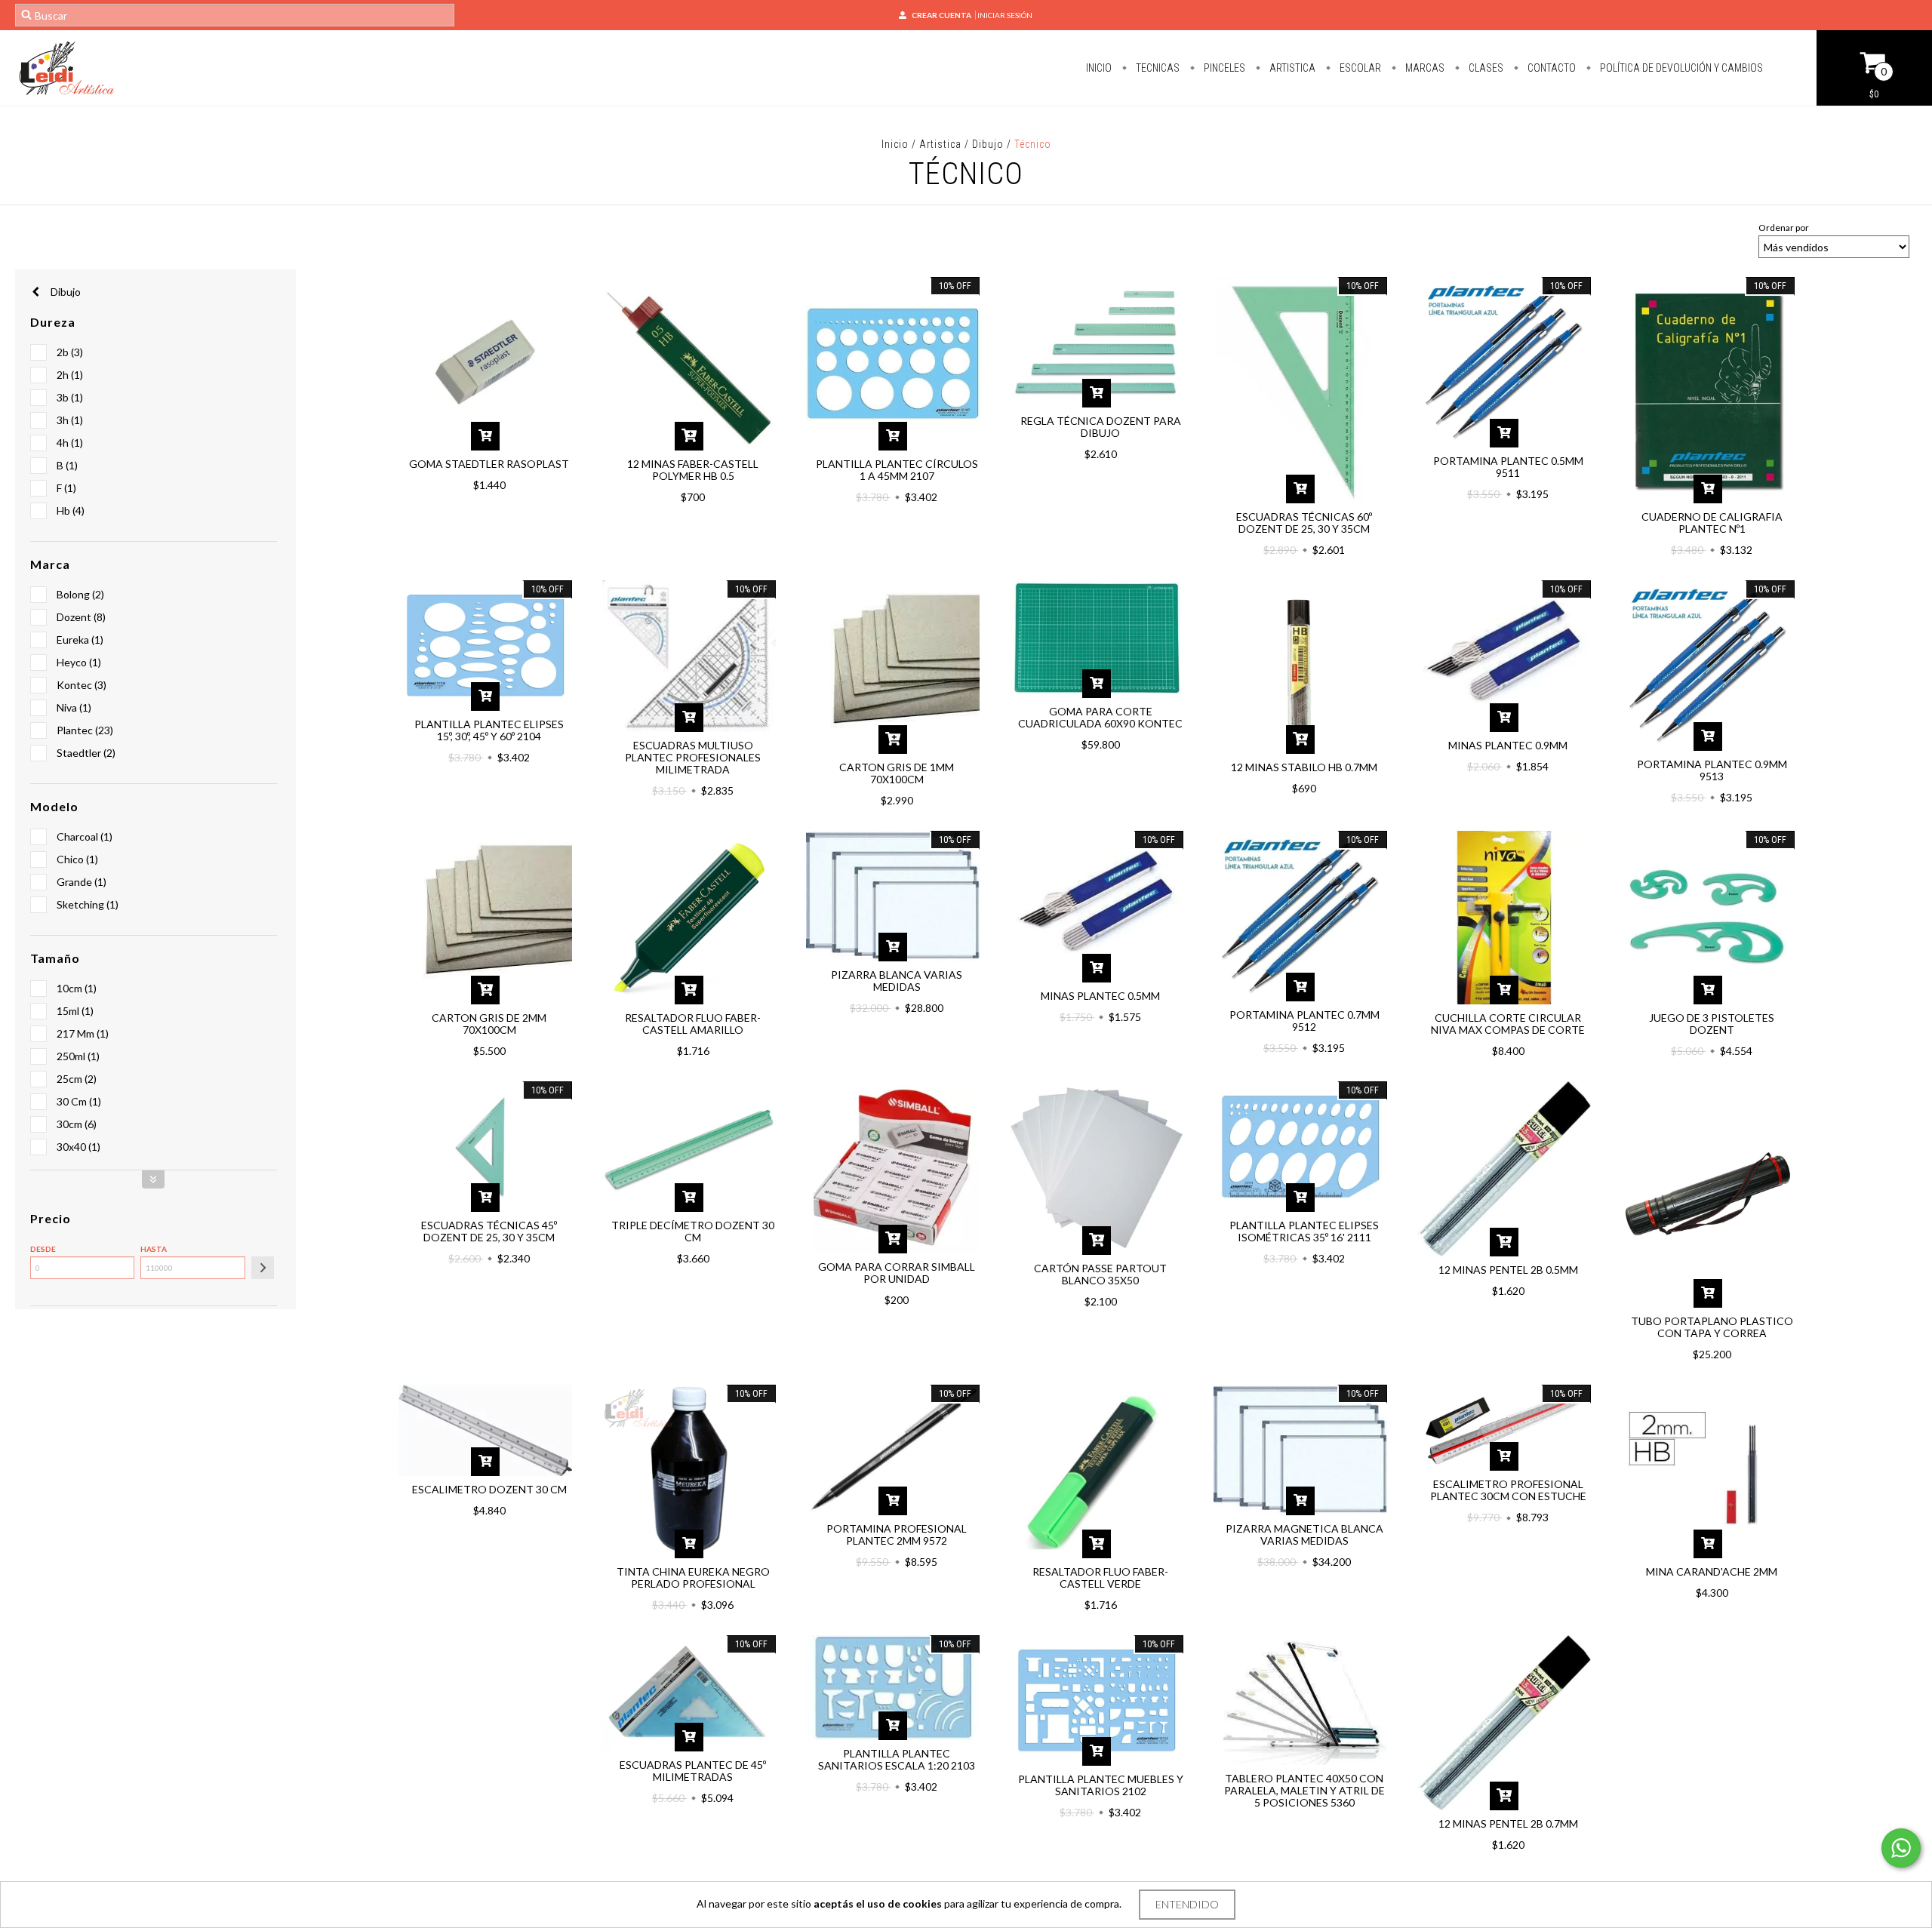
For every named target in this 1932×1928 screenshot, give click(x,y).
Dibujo (988, 144)
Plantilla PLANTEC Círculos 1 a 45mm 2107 (897, 470)
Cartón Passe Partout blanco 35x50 (1100, 1274)
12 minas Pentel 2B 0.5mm (1508, 1270)
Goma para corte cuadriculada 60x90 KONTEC (1100, 717)
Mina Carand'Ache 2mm (1712, 1571)
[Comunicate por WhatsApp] (1901, 1848)
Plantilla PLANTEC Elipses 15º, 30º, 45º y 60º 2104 (489, 730)
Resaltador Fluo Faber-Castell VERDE (1100, 1577)
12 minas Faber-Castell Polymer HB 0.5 (693, 470)
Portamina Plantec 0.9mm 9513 (1712, 770)
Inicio (1099, 68)
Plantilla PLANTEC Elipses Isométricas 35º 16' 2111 (1304, 1231)
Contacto (1551, 68)
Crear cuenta (941, 15)
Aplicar (263, 1268)
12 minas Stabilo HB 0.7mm (1304, 767)
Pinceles (1223, 68)
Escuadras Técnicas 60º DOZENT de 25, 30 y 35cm (1304, 523)
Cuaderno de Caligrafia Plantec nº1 (1712, 523)
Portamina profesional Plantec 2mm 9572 (897, 1534)
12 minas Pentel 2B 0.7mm (1508, 1823)
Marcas (1424, 68)
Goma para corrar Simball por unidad (897, 1273)
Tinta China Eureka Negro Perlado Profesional (693, 1577)
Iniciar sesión (1005, 15)
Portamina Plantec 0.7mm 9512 (1304, 1021)
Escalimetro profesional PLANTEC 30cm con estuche (1508, 1490)
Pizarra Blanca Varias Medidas (897, 981)
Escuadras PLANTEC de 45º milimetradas (693, 1771)
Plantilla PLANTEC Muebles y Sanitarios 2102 (1101, 1785)
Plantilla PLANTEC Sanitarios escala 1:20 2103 (897, 1759)
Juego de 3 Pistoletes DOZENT (1712, 1024)
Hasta (154, 1249)
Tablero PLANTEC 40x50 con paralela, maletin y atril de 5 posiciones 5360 (1304, 1790)
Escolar (1359, 68)
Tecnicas (1157, 68)
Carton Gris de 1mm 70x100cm (897, 773)
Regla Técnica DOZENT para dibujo (1101, 427)
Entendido (1187, 1904)
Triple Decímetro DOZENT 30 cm (693, 1231)
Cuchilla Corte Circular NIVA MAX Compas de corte (1508, 1024)
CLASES (1485, 68)
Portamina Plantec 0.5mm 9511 (1508, 467)
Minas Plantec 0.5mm (1100, 996)
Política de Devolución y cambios (1680, 68)
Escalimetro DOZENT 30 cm (489, 1489)
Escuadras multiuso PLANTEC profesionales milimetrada (693, 757)
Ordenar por (1784, 228)
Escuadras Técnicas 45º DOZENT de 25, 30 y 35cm (489, 1231)
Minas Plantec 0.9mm (1508, 745)
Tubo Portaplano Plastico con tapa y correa (1712, 1327)
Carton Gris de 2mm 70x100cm (489, 1024)
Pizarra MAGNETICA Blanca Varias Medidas (1304, 1534)
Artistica (1291, 68)
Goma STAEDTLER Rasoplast (489, 464)
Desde (43, 1249)
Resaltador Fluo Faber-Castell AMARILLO (693, 1024)
